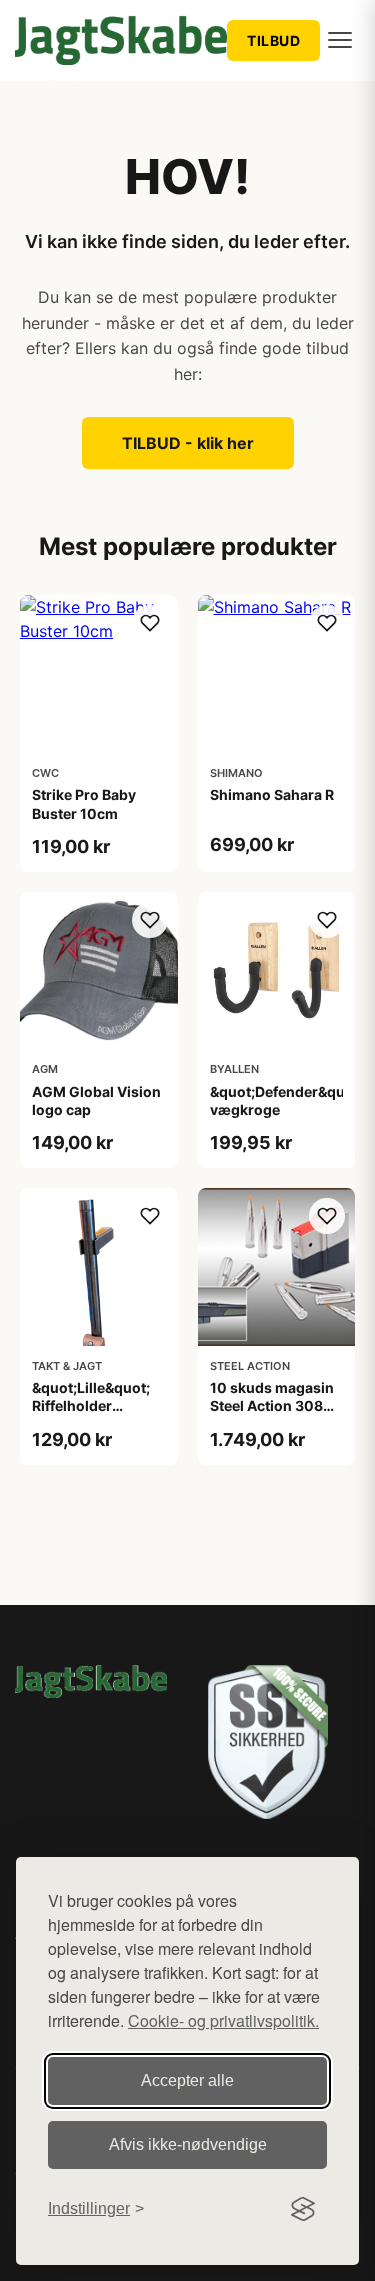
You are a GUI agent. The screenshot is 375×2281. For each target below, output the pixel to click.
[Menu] (340, 40)
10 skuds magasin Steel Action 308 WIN (272, 1405)
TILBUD (273, 40)
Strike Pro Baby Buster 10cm (84, 803)
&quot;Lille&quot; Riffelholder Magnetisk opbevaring (91, 1415)
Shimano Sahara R (272, 794)
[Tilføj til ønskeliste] (150, 623)
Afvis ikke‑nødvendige (188, 2144)
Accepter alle (187, 2080)
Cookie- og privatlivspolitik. (223, 2020)
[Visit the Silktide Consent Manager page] (303, 2209)
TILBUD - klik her (188, 443)
